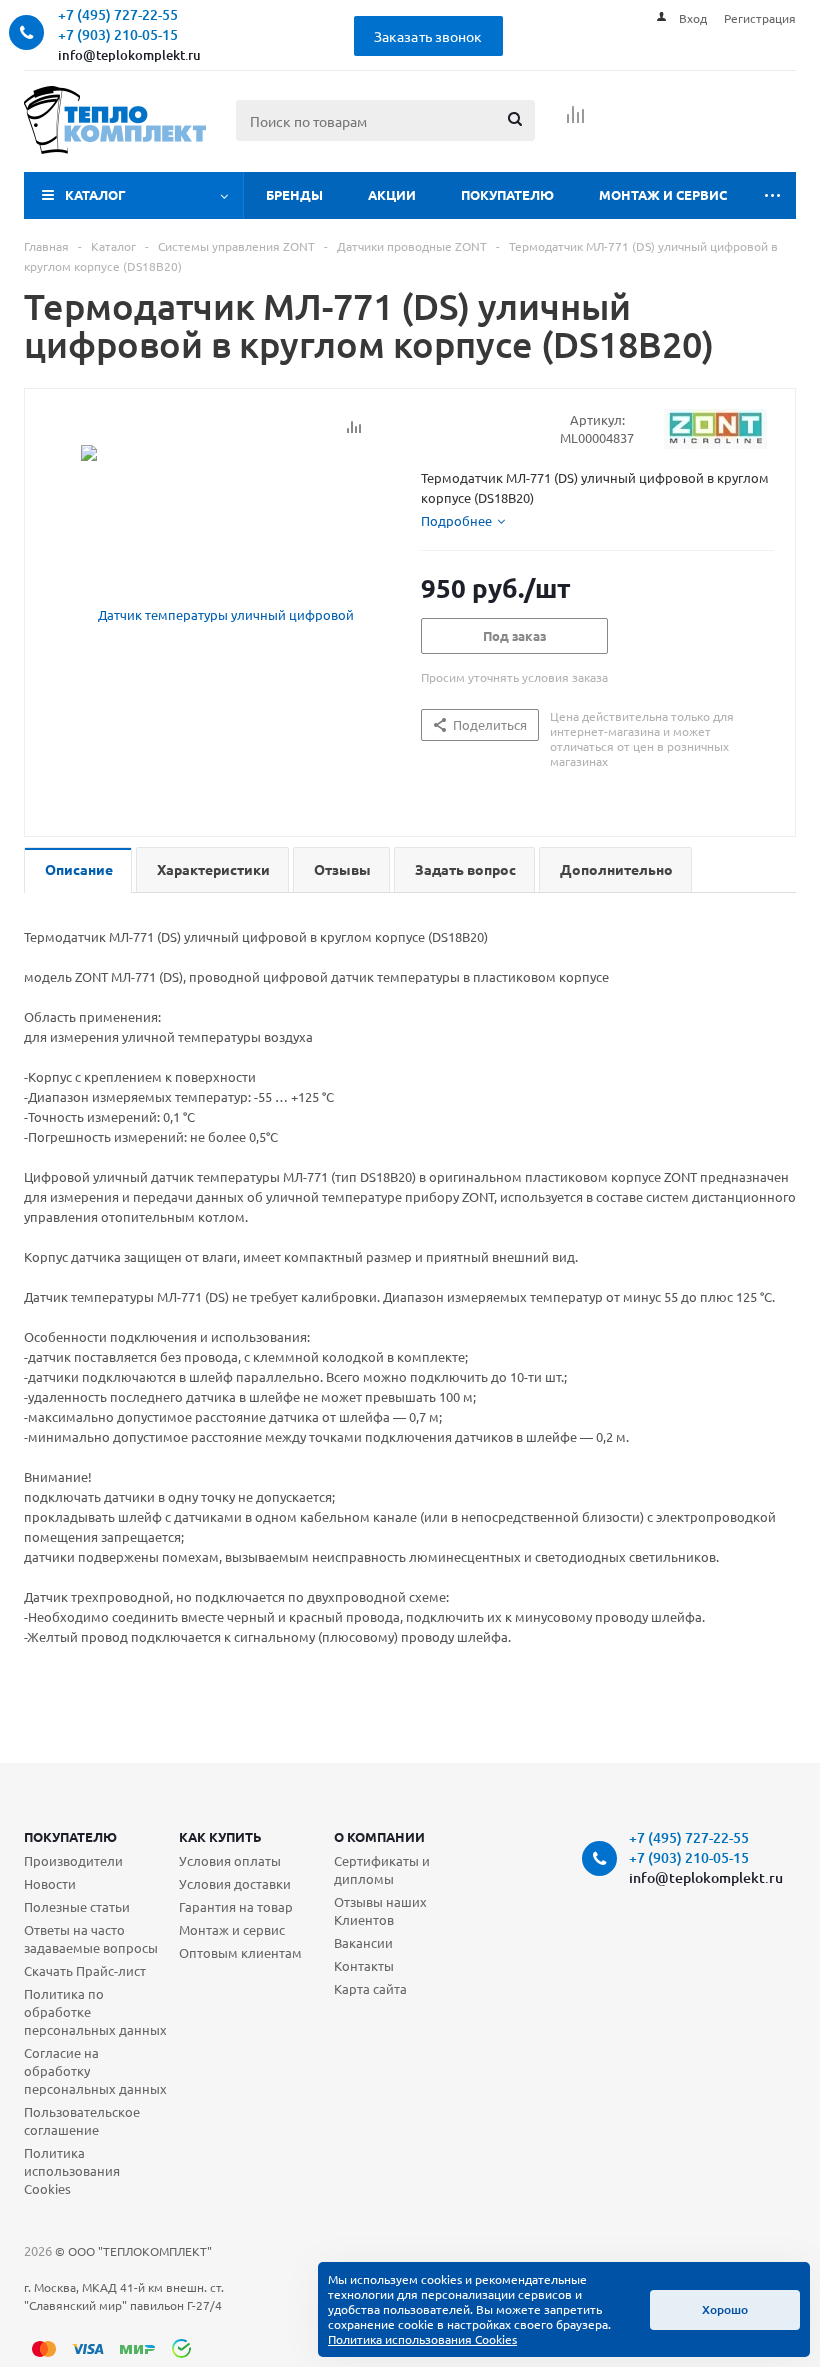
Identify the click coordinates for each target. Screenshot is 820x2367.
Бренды (294, 194)
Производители (73, 1860)
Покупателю (507, 194)
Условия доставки (235, 1883)
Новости (50, 1883)
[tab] (463, 521)
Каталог (95, 194)
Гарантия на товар (236, 1906)
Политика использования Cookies (72, 2170)
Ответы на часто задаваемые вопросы (91, 1938)
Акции (392, 194)
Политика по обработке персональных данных (95, 2011)
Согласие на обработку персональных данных (95, 2070)
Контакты (364, 1965)
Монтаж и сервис (663, 194)
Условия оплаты (230, 1860)
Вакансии (363, 1942)
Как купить (220, 1836)
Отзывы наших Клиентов (380, 1910)
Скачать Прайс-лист (85, 1970)
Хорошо (725, 2309)
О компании (379, 1836)
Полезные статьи (77, 1906)
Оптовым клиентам (240, 1952)
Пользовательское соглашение (82, 2120)
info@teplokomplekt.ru (129, 55)
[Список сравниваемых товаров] (576, 121)
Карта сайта (370, 1988)
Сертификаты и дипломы (382, 1869)
